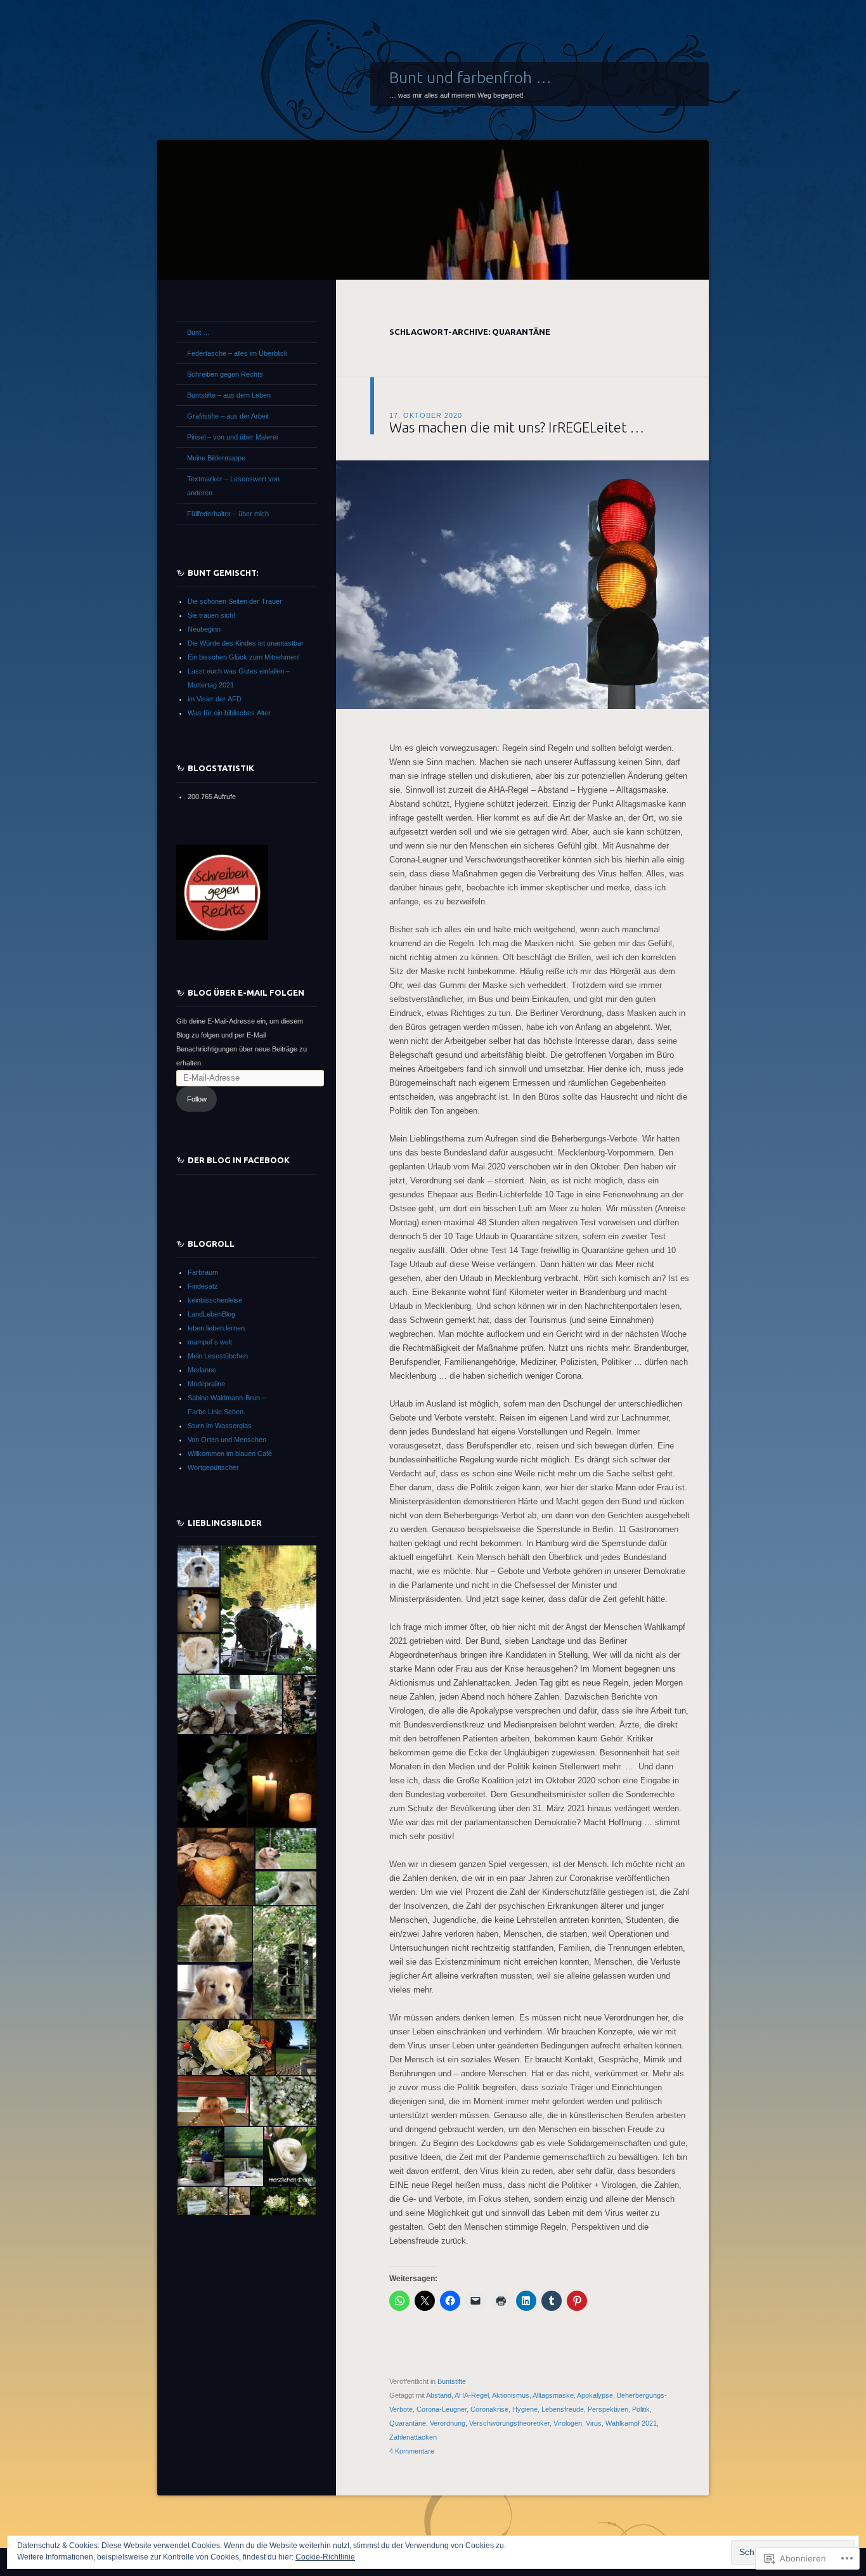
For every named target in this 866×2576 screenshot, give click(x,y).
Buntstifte (452, 2381)
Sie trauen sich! (211, 615)
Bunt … (198, 332)
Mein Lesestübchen (218, 1356)
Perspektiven (608, 2409)
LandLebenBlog (211, 1314)
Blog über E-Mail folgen (246, 992)
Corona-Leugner (442, 2409)
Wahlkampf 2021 (631, 2423)
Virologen (568, 2423)
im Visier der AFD (215, 699)
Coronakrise (489, 2409)
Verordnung (448, 2423)
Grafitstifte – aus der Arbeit (228, 416)
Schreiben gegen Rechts (225, 374)
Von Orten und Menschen (227, 1440)
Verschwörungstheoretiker (509, 2423)
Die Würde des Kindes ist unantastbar (246, 643)
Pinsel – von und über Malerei (232, 437)
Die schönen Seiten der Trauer (235, 601)
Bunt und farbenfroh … (470, 77)
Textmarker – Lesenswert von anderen (233, 486)
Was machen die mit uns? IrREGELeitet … (517, 427)
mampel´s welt (210, 1342)
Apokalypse (595, 2395)
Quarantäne (408, 2423)
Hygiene (525, 2409)
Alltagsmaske (553, 2395)
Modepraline (206, 1384)
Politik (641, 2409)
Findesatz (203, 1286)
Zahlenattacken (413, 2437)
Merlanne (202, 1370)
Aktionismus (511, 2395)
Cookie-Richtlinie (325, 2557)
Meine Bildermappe (216, 458)
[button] (198, 1566)
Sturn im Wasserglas (220, 1426)
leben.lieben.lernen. (217, 1328)
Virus (594, 2423)
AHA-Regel (472, 2395)
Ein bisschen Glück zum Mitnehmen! (244, 657)
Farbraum (203, 1272)
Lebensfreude (563, 2409)
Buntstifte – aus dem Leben (229, 395)
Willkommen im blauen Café (230, 1454)
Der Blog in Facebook (239, 1160)
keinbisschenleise (215, 1300)
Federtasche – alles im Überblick (237, 353)
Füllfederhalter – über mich (228, 514)
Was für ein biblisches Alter (229, 713)
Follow (197, 1099)
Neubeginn (204, 629)
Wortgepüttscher (213, 1467)
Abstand (439, 2395)
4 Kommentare (412, 2451)
